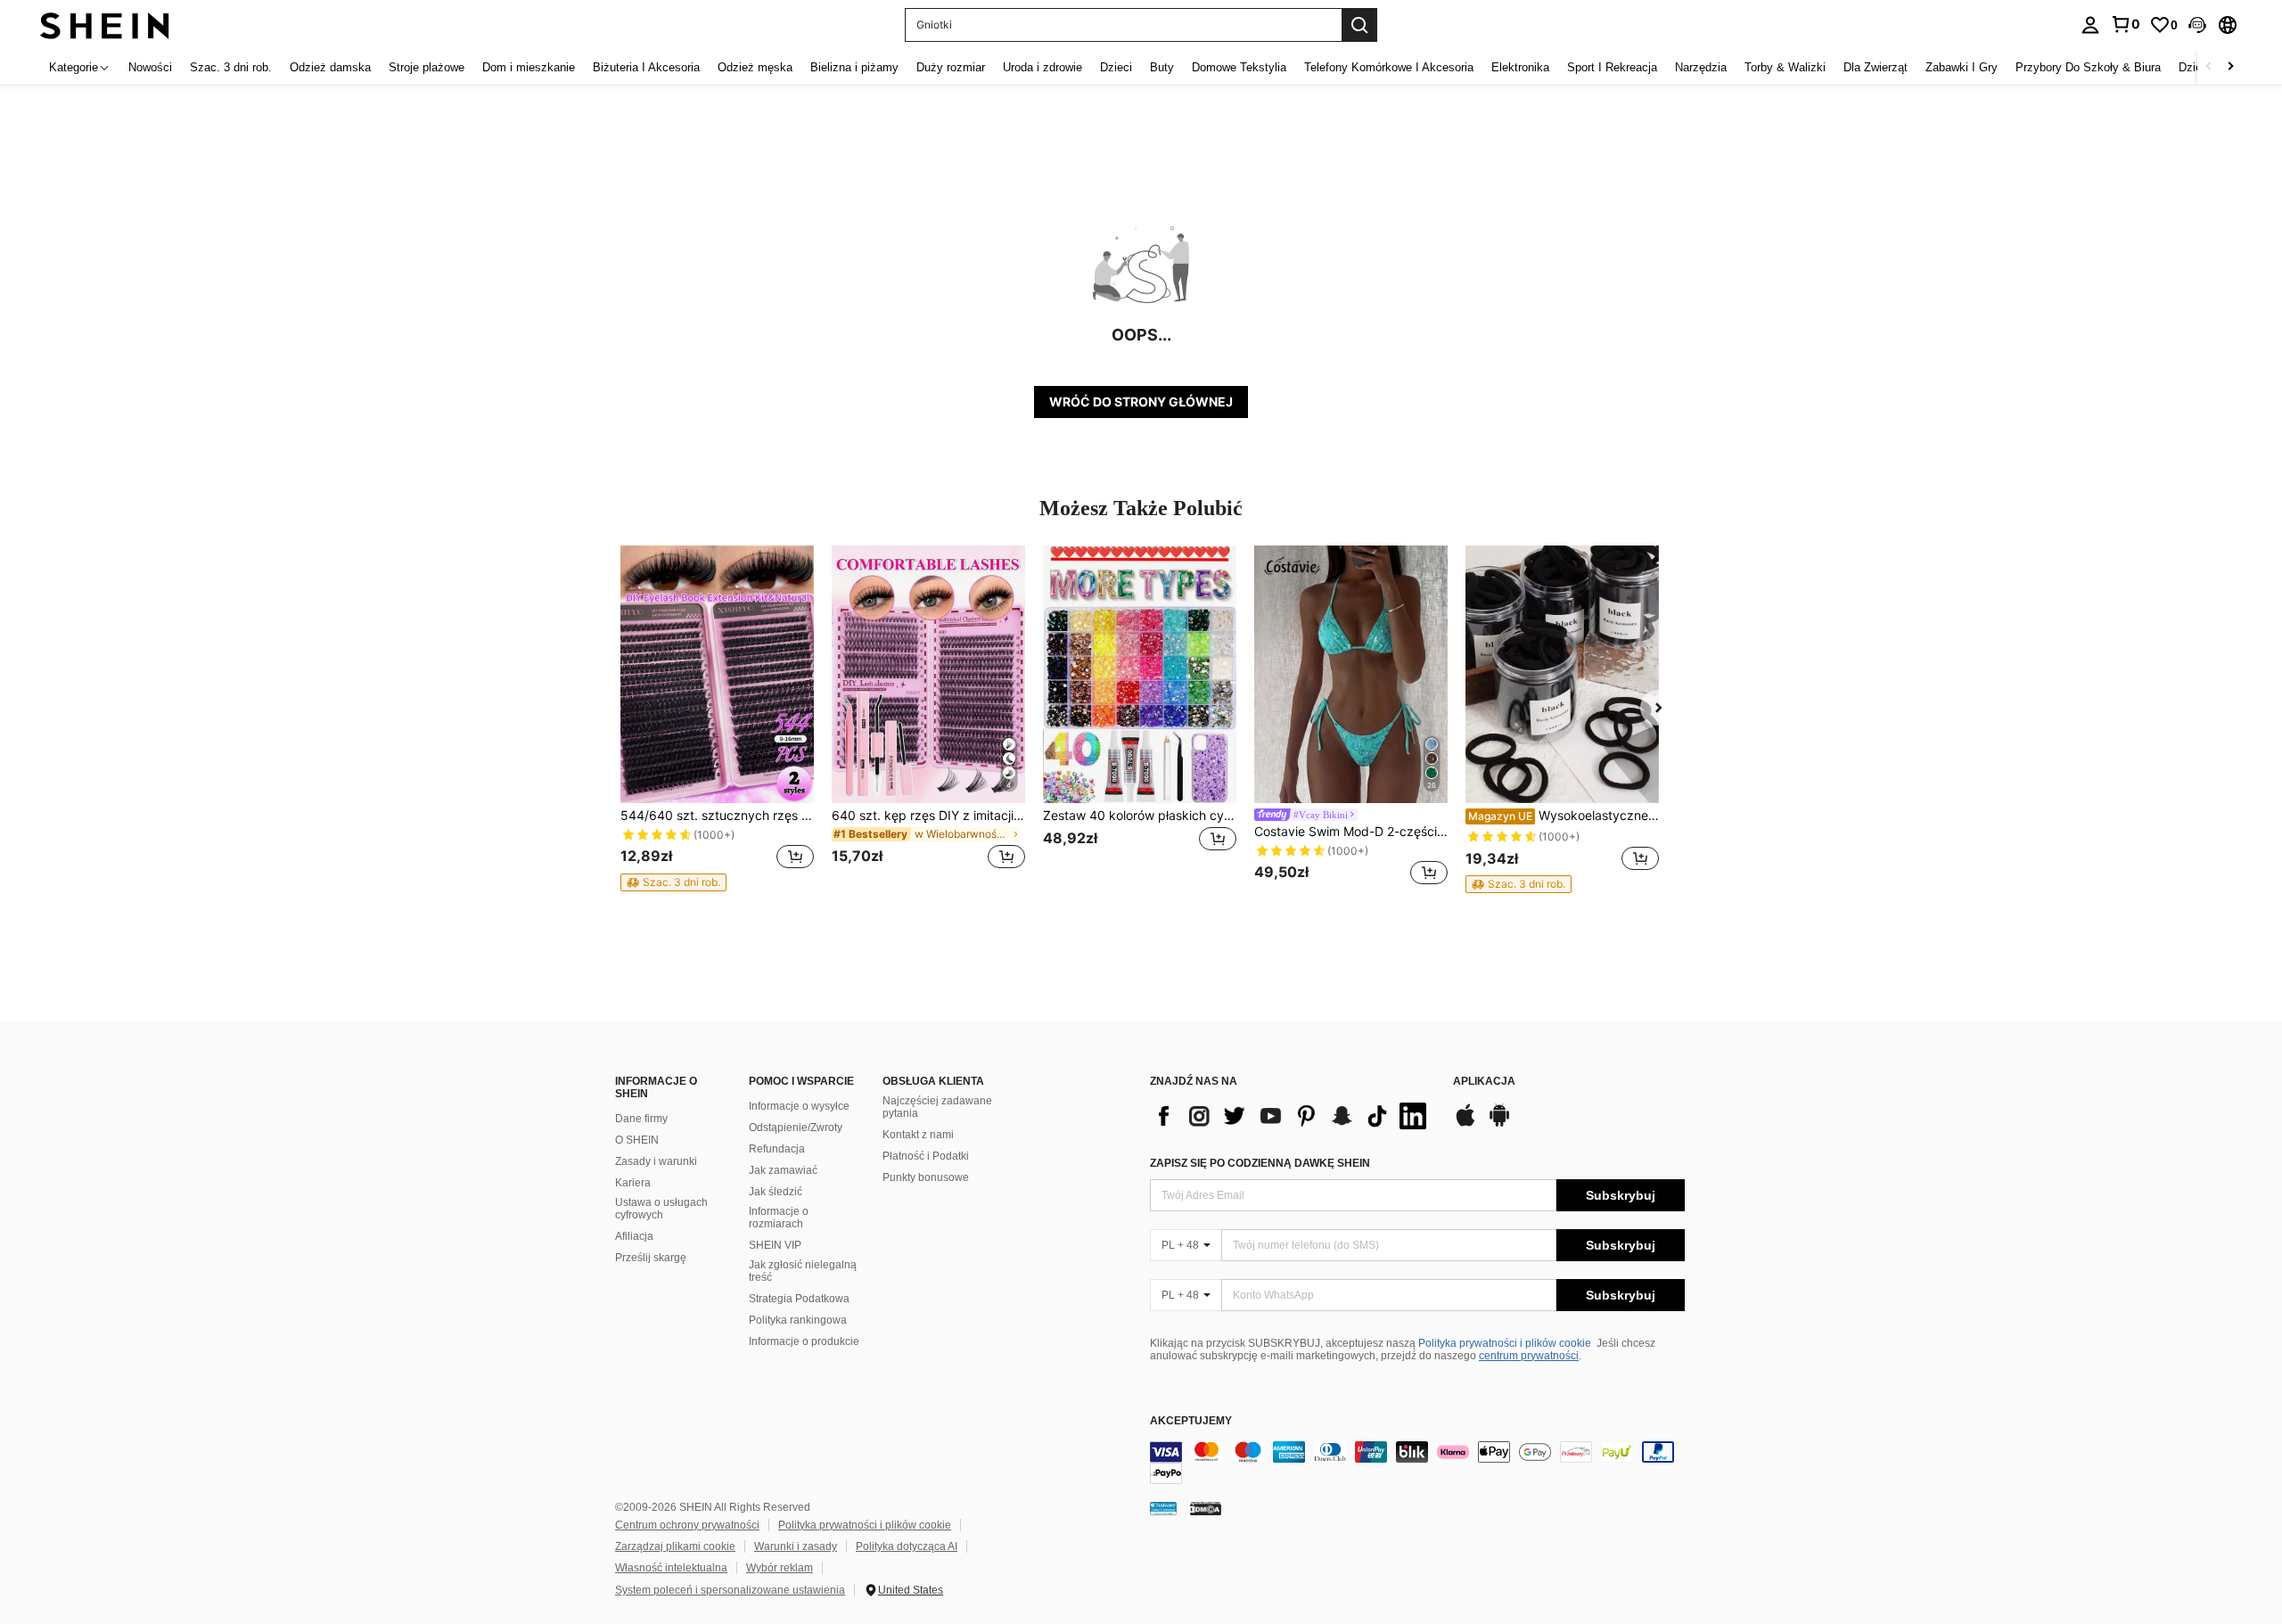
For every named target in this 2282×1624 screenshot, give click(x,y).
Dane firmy (641, 1119)
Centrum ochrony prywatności (687, 1525)
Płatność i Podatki (926, 1156)
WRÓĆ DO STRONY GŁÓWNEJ (1141, 402)
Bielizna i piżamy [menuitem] (854, 67)
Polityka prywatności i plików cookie (1505, 1343)
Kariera (633, 1183)
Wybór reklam (780, 1568)
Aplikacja (1484, 1082)
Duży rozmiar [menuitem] (951, 67)
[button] (2197, 25)
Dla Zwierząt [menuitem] (1876, 67)
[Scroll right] (2230, 67)
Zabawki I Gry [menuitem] (1962, 67)
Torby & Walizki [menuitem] (1785, 67)
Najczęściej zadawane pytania (937, 1107)
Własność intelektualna (671, 1568)
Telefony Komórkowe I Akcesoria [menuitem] (1389, 67)
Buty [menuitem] (1162, 67)
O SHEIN (637, 1140)
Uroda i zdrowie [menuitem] (1042, 67)
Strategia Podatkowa (799, 1299)
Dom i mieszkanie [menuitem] (529, 67)
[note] (673, 882)
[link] (2125, 24)
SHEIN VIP (775, 1245)
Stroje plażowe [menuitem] (427, 67)
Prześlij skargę (651, 1258)
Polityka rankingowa (798, 1320)
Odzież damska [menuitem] (330, 67)
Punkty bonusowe (926, 1177)
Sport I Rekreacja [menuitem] (1612, 67)
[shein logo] (105, 25)
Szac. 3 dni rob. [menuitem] (231, 67)
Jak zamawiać (783, 1170)
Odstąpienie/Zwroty (796, 1128)
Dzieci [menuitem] (1116, 67)
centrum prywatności (1529, 1356)
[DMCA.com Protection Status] (1206, 1508)
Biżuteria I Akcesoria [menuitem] (646, 67)
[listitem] (717, 718)
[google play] (1499, 1124)
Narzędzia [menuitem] (1701, 67)
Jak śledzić (776, 1192)
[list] (1293, 1116)
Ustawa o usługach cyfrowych (661, 1209)
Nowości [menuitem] (150, 67)
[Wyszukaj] (1359, 25)
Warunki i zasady (796, 1546)
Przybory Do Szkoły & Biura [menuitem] (2088, 67)
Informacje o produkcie (804, 1341)
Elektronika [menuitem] (1520, 67)
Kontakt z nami (918, 1135)
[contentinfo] (1417, 1463)
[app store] (1465, 1124)
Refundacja (777, 1149)
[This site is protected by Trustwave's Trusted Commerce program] (1163, 1508)
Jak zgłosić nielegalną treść (803, 1271)
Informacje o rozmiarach (779, 1218)
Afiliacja (634, 1236)
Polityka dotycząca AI (907, 1546)
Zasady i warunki (656, 1161)
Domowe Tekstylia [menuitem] (1239, 67)
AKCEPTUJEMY (1191, 1421)
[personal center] (2090, 25)
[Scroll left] (2209, 67)
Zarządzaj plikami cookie (675, 1546)
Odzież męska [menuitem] (755, 67)
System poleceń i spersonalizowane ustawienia (730, 1590)
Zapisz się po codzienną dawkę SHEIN (1260, 1163)
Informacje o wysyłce (799, 1106)
